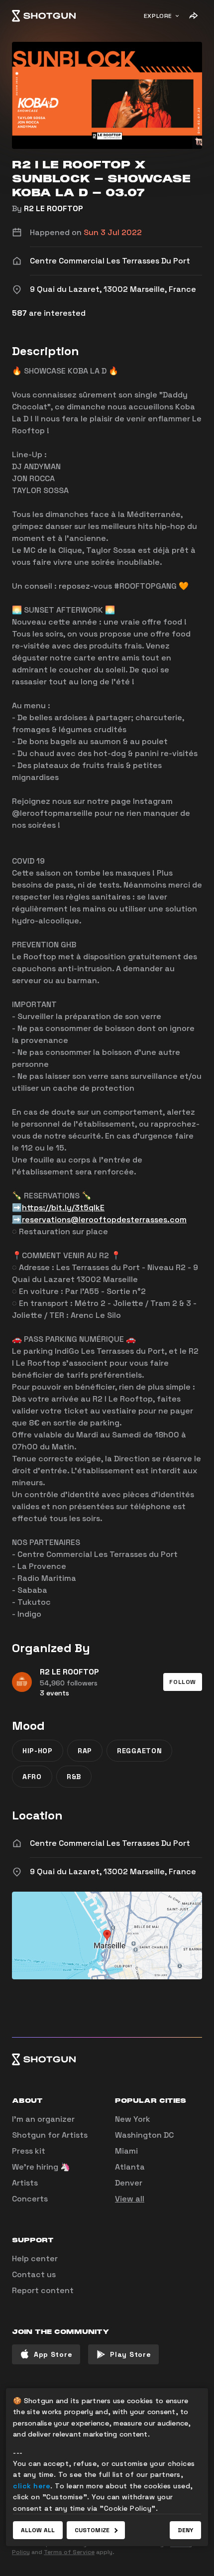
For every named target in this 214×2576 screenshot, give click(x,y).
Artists (25, 2183)
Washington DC (144, 2135)
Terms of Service (69, 2552)
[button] (183, 1682)
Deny (185, 2530)
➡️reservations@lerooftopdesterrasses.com (99, 1220)
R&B (74, 1777)
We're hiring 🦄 (41, 2167)
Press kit (29, 2151)
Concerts (30, 2199)
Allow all (38, 2530)
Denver (129, 2183)
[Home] (44, 16)
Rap (85, 1751)
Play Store (130, 2354)
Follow (183, 1682)
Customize (92, 2530)
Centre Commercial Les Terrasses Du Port (110, 1843)
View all (130, 2199)
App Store (53, 2354)
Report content (43, 2290)
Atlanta (130, 2167)
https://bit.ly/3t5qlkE (63, 1208)
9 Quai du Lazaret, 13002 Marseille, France (113, 1871)
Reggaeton (139, 1751)
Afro (32, 1777)
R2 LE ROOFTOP (53, 208)
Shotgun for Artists (50, 2135)
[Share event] (193, 16)
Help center (35, 2258)
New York (133, 2119)
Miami (126, 2151)
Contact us (34, 2274)
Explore (158, 16)
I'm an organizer (43, 2119)
